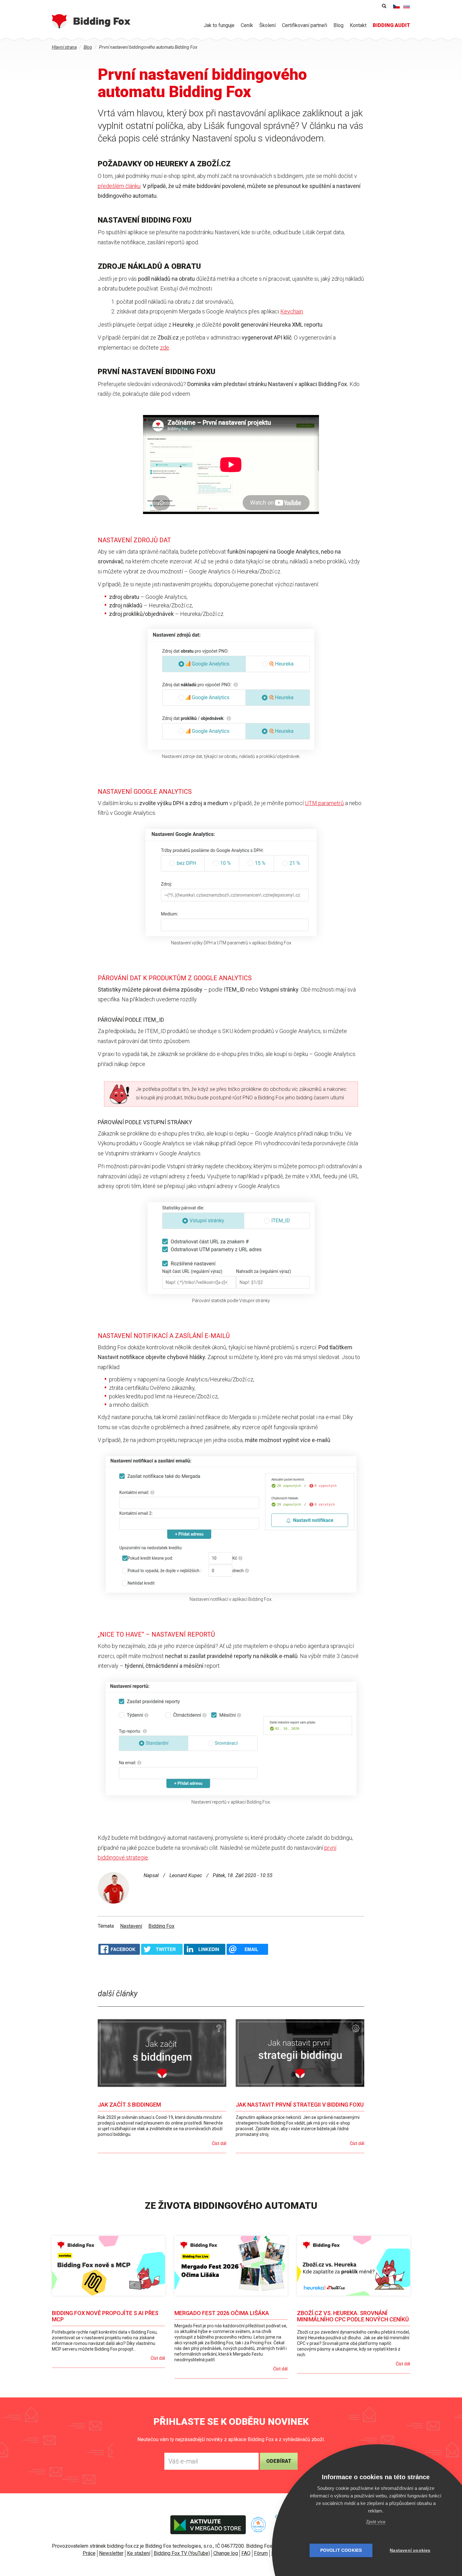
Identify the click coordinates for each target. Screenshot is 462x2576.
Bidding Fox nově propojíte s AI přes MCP (105, 2316)
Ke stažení (139, 2553)
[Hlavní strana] (91, 21)
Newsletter (111, 2553)
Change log (226, 2553)
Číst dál (219, 2143)
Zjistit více (376, 2522)
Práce (89, 2553)
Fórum (261, 2553)
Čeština (397, 6)
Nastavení (131, 1926)
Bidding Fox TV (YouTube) (182, 2553)
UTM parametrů (324, 803)
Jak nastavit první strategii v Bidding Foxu (300, 2105)
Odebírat (279, 2461)
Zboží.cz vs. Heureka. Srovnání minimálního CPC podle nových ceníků (353, 2316)
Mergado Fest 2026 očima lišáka (222, 2313)
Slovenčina (407, 6)
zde (165, 348)
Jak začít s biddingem (129, 2105)
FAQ (246, 2553)
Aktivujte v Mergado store (208, 2525)
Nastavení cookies (410, 2550)
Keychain (292, 311)
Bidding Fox (161, 1926)
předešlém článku (119, 186)
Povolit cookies (341, 2550)
